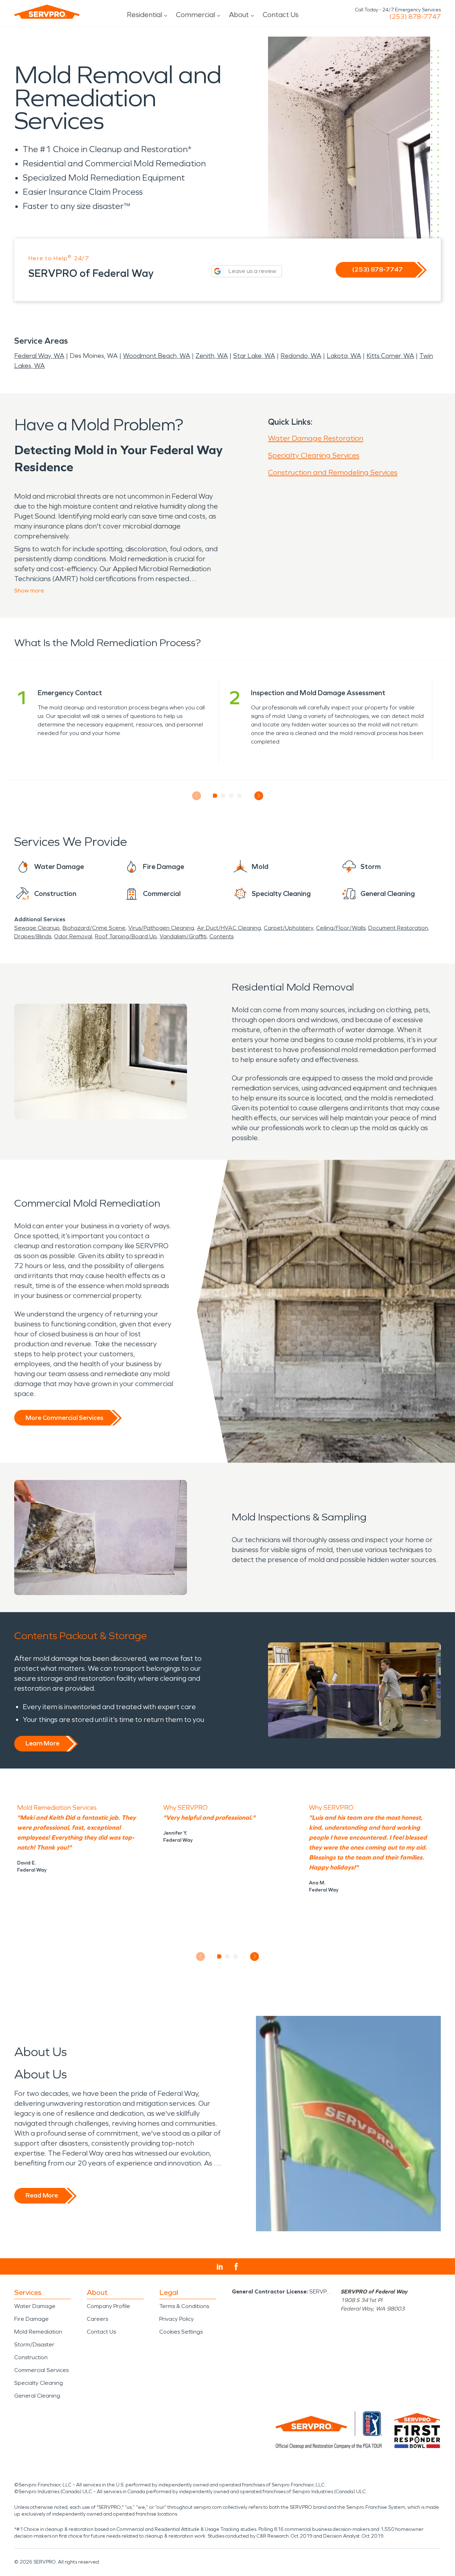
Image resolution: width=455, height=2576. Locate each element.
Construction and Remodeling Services (333, 472)
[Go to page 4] (240, 796)
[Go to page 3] (232, 796)
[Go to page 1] (215, 796)
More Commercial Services (64, 1418)
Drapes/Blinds (33, 936)
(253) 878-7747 (415, 17)
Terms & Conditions (184, 2306)
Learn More (42, 1743)
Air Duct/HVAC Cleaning (229, 928)
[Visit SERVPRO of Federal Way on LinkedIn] (220, 2267)
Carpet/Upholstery (288, 928)
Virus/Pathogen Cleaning (161, 928)
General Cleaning (37, 2396)
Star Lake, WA (254, 356)
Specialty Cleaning (39, 2383)
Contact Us (281, 15)
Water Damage (35, 2306)
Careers (97, 2319)
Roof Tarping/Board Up (126, 936)
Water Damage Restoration (316, 438)
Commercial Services (41, 2370)
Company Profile (108, 2306)
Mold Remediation (38, 2332)
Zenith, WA (212, 356)
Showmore (29, 591)
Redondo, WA (301, 356)
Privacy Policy (176, 2319)
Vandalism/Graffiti (183, 936)
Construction (31, 2357)
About (239, 15)
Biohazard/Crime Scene (94, 928)
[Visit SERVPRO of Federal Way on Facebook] (236, 2267)
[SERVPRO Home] (47, 12)
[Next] (259, 796)
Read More (42, 2195)
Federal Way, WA (39, 356)
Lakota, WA (344, 356)
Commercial (196, 15)
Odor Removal (73, 936)
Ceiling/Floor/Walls (341, 928)
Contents (221, 936)
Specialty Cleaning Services (314, 455)
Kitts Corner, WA (390, 356)
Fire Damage (31, 2319)
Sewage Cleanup (37, 928)
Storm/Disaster (34, 2344)
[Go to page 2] (223, 796)
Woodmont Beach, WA (157, 356)
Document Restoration (398, 928)
